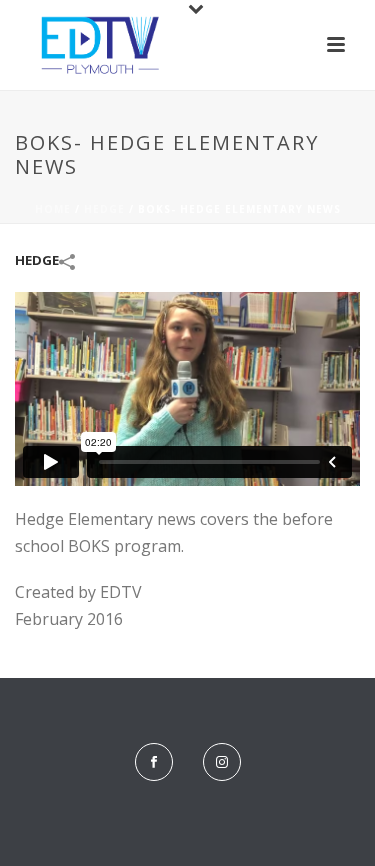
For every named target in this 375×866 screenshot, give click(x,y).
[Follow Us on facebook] (154, 762)
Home (53, 209)
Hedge (104, 209)
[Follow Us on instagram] (222, 762)
